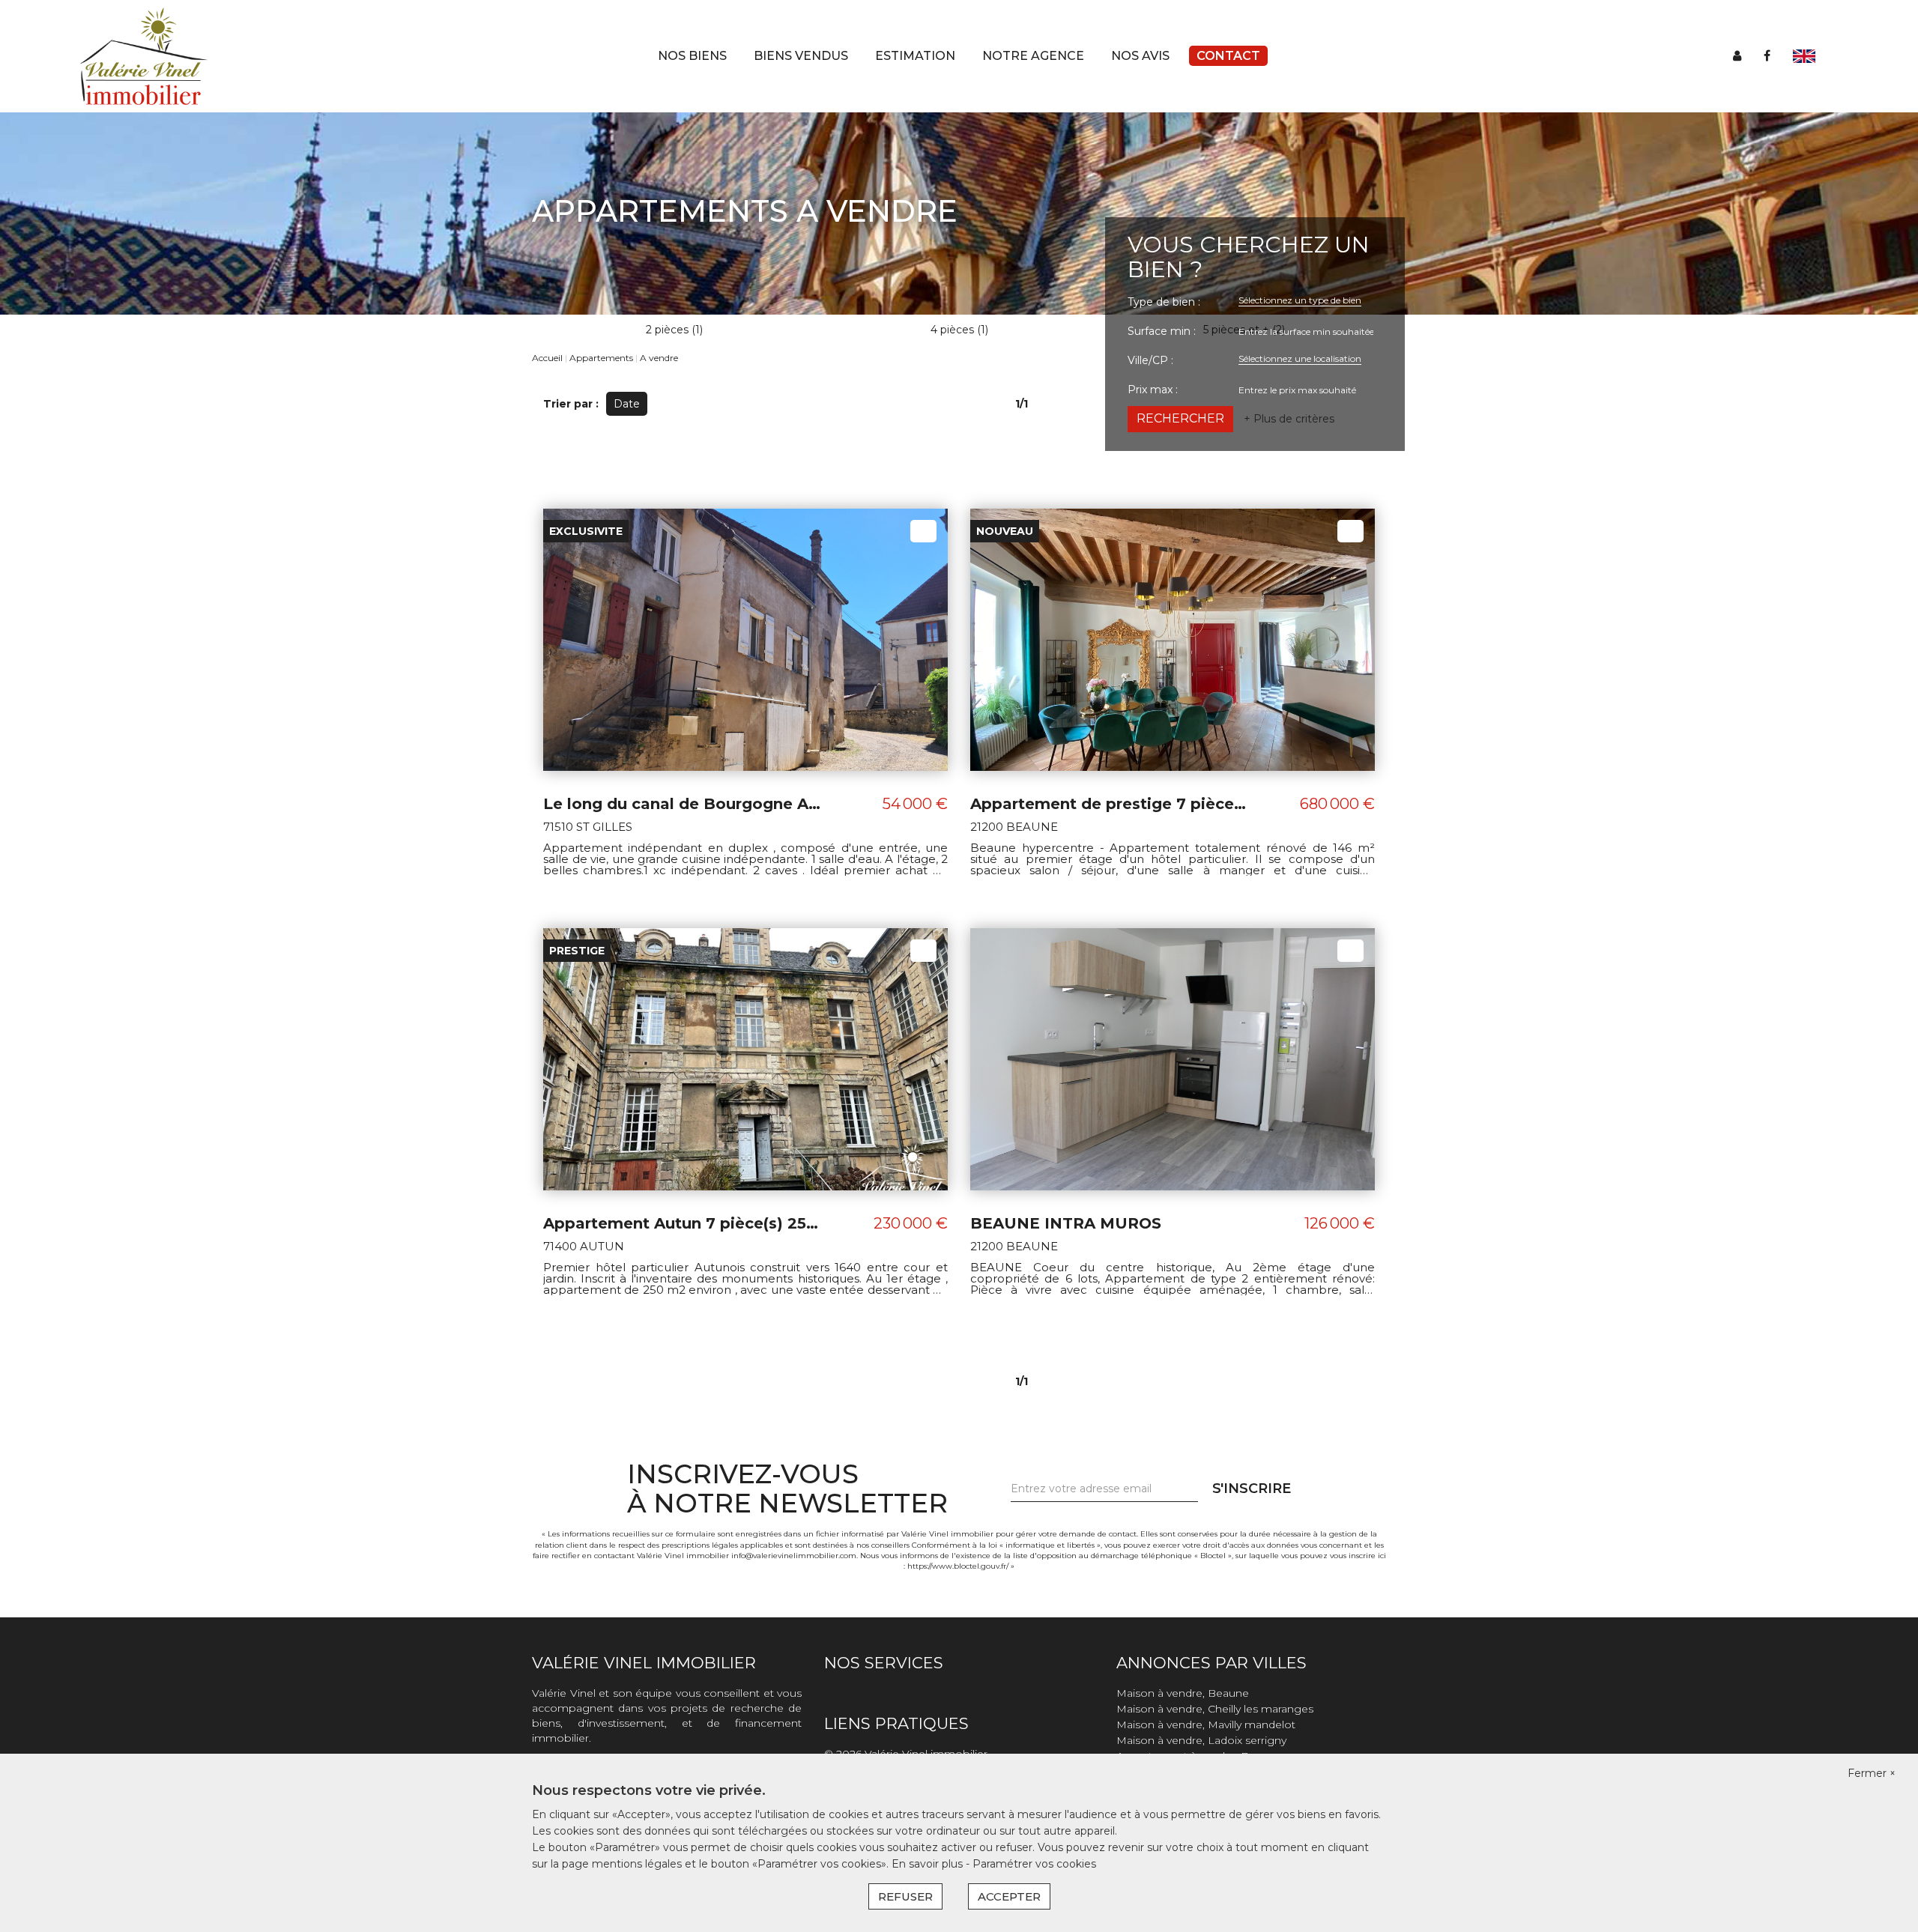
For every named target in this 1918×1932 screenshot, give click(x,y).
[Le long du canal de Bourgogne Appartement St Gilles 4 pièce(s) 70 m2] (745, 639)
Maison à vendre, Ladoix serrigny (1201, 1740)
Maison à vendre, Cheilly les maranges (1215, 1709)
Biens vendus (801, 56)
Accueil (547, 358)
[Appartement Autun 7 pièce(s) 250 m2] (745, 1059)
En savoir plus (929, 1864)
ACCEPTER (1009, 1896)
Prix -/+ (680, 404)
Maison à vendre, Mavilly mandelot (1206, 1724)
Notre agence (1033, 56)
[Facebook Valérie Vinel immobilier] (1767, 56)
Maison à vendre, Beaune (1183, 1693)
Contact (1228, 56)
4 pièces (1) (959, 330)
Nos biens (692, 56)
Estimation (915, 56)
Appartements (601, 358)
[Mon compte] (1737, 56)
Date (627, 404)
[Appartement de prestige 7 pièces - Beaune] (1173, 639)
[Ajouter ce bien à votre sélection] (923, 531)
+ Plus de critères (1289, 419)
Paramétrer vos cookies (1034, 1864)
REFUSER (905, 1896)
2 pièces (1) (674, 330)
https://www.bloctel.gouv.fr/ (958, 1566)
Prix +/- (739, 404)
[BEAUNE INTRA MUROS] (1173, 1059)
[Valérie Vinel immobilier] (144, 55)
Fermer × (1872, 1773)
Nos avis (1140, 56)
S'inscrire (1252, 1489)
